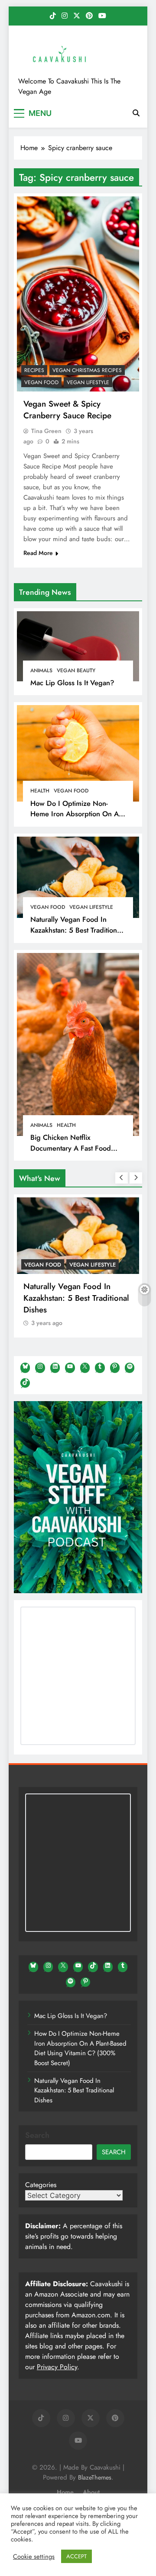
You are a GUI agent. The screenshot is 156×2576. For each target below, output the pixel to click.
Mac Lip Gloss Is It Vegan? (72, 683)
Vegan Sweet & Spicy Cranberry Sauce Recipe (67, 410)
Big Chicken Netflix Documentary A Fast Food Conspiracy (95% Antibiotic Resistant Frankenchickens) (73, 1153)
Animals (41, 670)
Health (40, 791)
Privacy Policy (57, 2367)
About (91, 2492)
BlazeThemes (95, 2477)
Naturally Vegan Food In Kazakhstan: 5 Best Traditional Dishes (76, 930)
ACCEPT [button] (76, 2556)
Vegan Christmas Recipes (87, 370)
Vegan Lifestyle (91, 907)
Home (65, 2492)
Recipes (34, 370)
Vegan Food (71, 791)
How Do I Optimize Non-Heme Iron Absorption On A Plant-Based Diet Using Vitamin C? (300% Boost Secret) (80, 2048)
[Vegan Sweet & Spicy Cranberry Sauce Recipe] (78, 294)
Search (37, 2135)
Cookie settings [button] (34, 2557)
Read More (38, 553)
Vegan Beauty (76, 670)
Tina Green (46, 431)
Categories (41, 2185)
